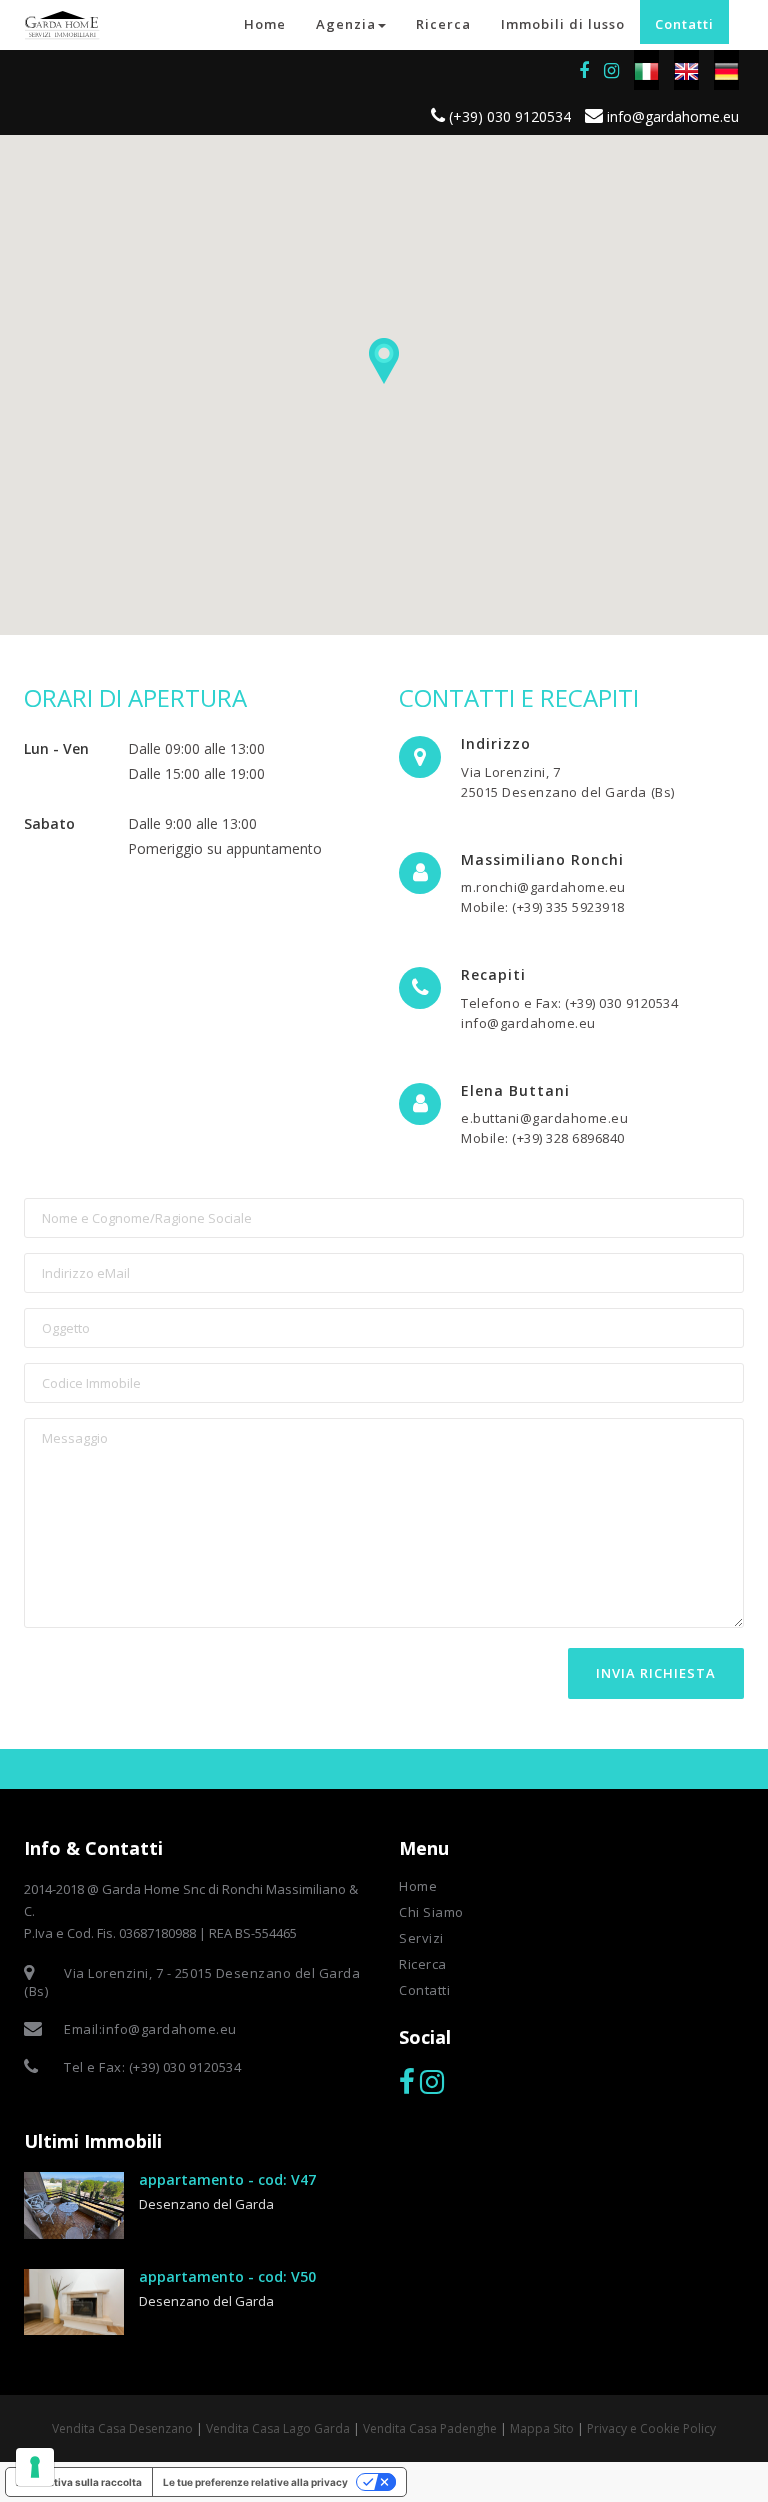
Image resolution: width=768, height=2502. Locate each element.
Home (265, 24)
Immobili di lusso (563, 24)
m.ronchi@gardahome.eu (543, 887)
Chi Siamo (431, 1912)
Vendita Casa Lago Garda (278, 2428)
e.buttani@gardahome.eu (544, 1118)
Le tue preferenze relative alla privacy (255, 2482)
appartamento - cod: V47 (227, 2179)
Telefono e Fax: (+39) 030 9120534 (569, 1003)
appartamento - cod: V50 (227, 2276)
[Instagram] (611, 71)
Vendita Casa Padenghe (430, 2428)
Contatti (684, 24)
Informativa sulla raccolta (79, 2482)
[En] (686, 70)
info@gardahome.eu (671, 116)
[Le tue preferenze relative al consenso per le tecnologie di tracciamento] (35, 2467)
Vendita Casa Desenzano (122, 2428)
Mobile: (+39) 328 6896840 (543, 1138)
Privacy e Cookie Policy (651, 2428)
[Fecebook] (407, 2082)
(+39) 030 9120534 (508, 116)
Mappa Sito (542, 2428)
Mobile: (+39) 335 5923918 (543, 907)
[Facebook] (584, 71)
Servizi (421, 1938)
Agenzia (346, 24)
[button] (384, 361)
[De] (726, 70)
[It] (646, 70)
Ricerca (443, 24)
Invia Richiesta (656, 1673)
